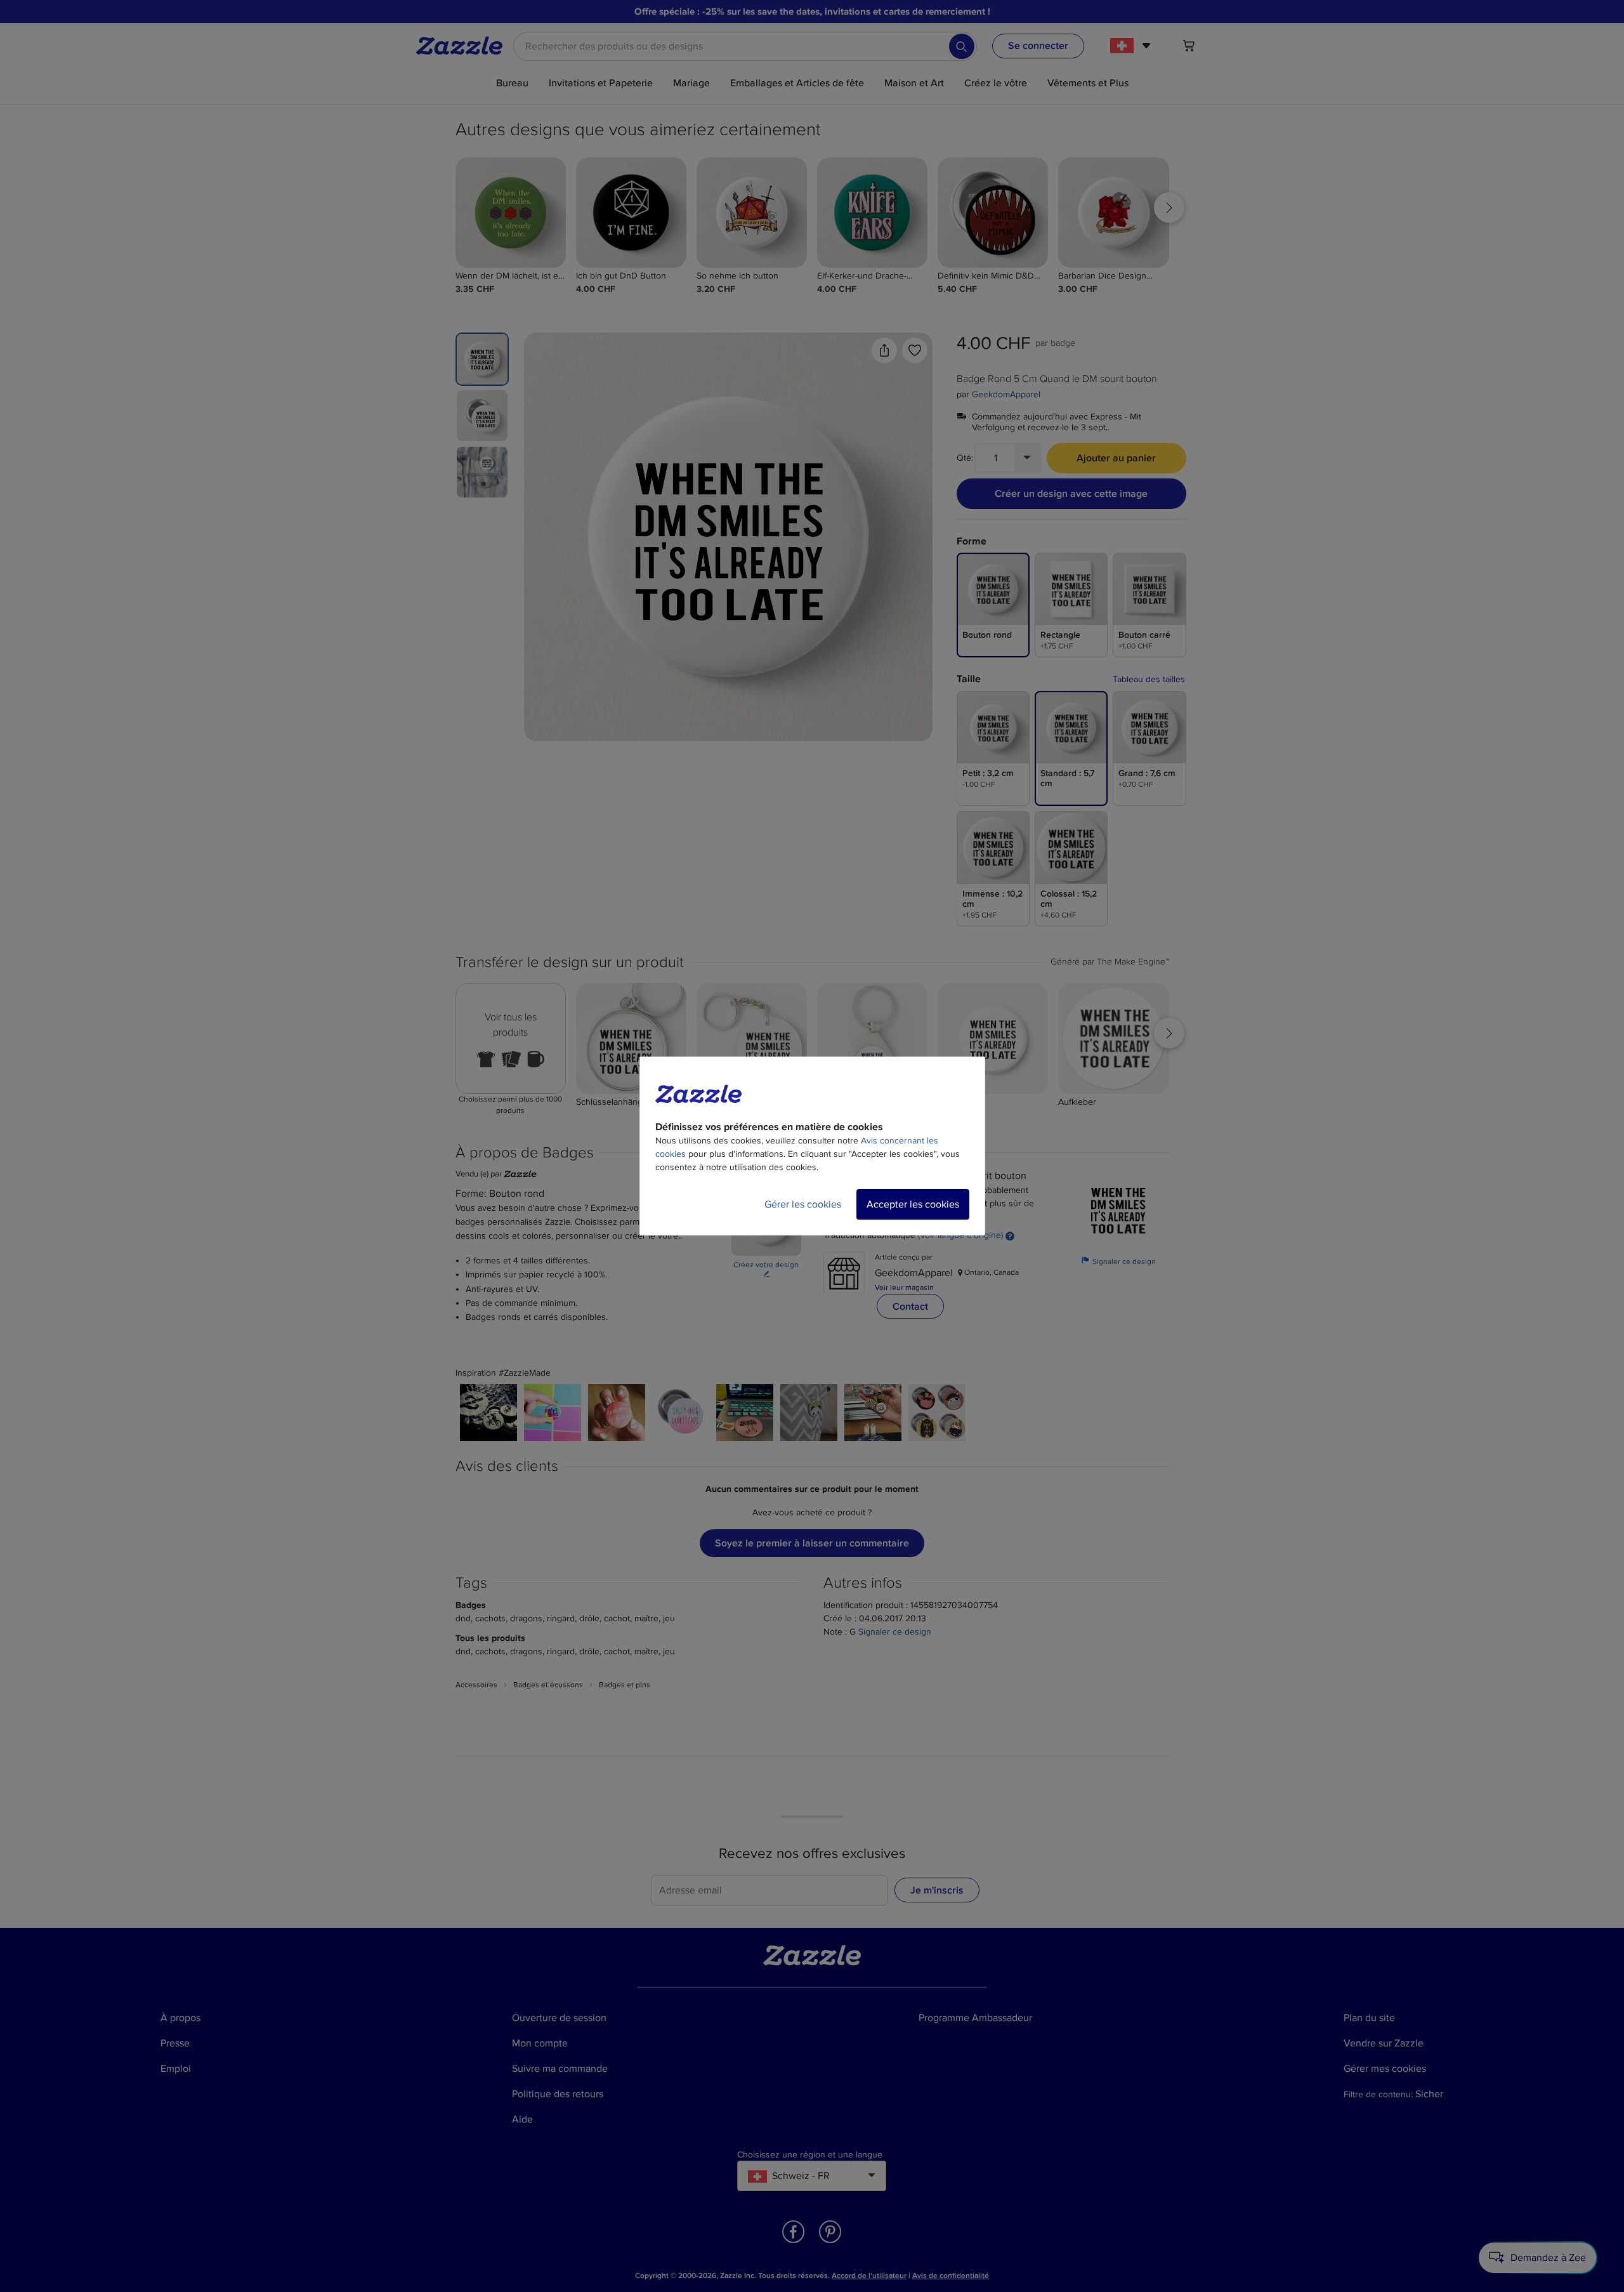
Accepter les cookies (913, 1204)
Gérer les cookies (803, 1204)
